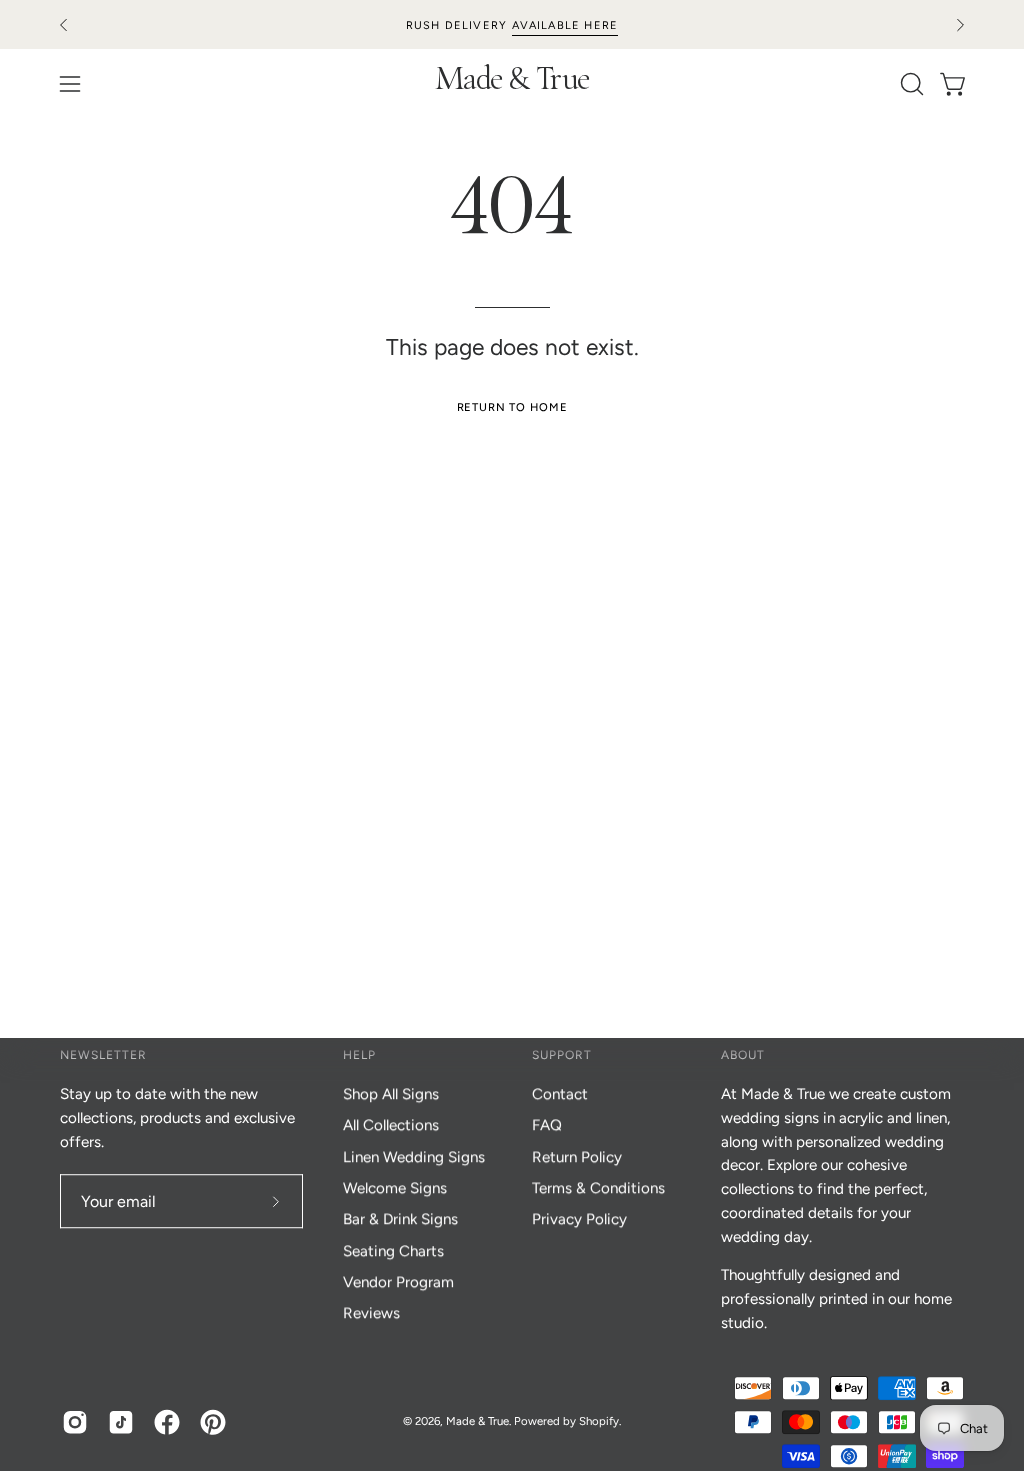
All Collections (391, 1126)
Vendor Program (398, 1282)
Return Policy (577, 1157)
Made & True (512, 83)
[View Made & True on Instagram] (75, 1422)
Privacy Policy (579, 1220)
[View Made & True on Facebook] (167, 1422)
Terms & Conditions (598, 1188)
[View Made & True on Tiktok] (121, 1422)
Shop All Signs (391, 1094)
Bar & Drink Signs (400, 1220)
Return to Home (512, 407)
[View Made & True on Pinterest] (213, 1422)
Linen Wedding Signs (414, 1157)
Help (359, 1055)
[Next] (960, 25)
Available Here (565, 25)
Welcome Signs (395, 1188)
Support (562, 1055)
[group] (512, 24)
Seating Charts (393, 1251)
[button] (910, 84)
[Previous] (64, 25)
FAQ (547, 1126)
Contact (560, 1094)
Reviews (371, 1314)
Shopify (599, 1421)
